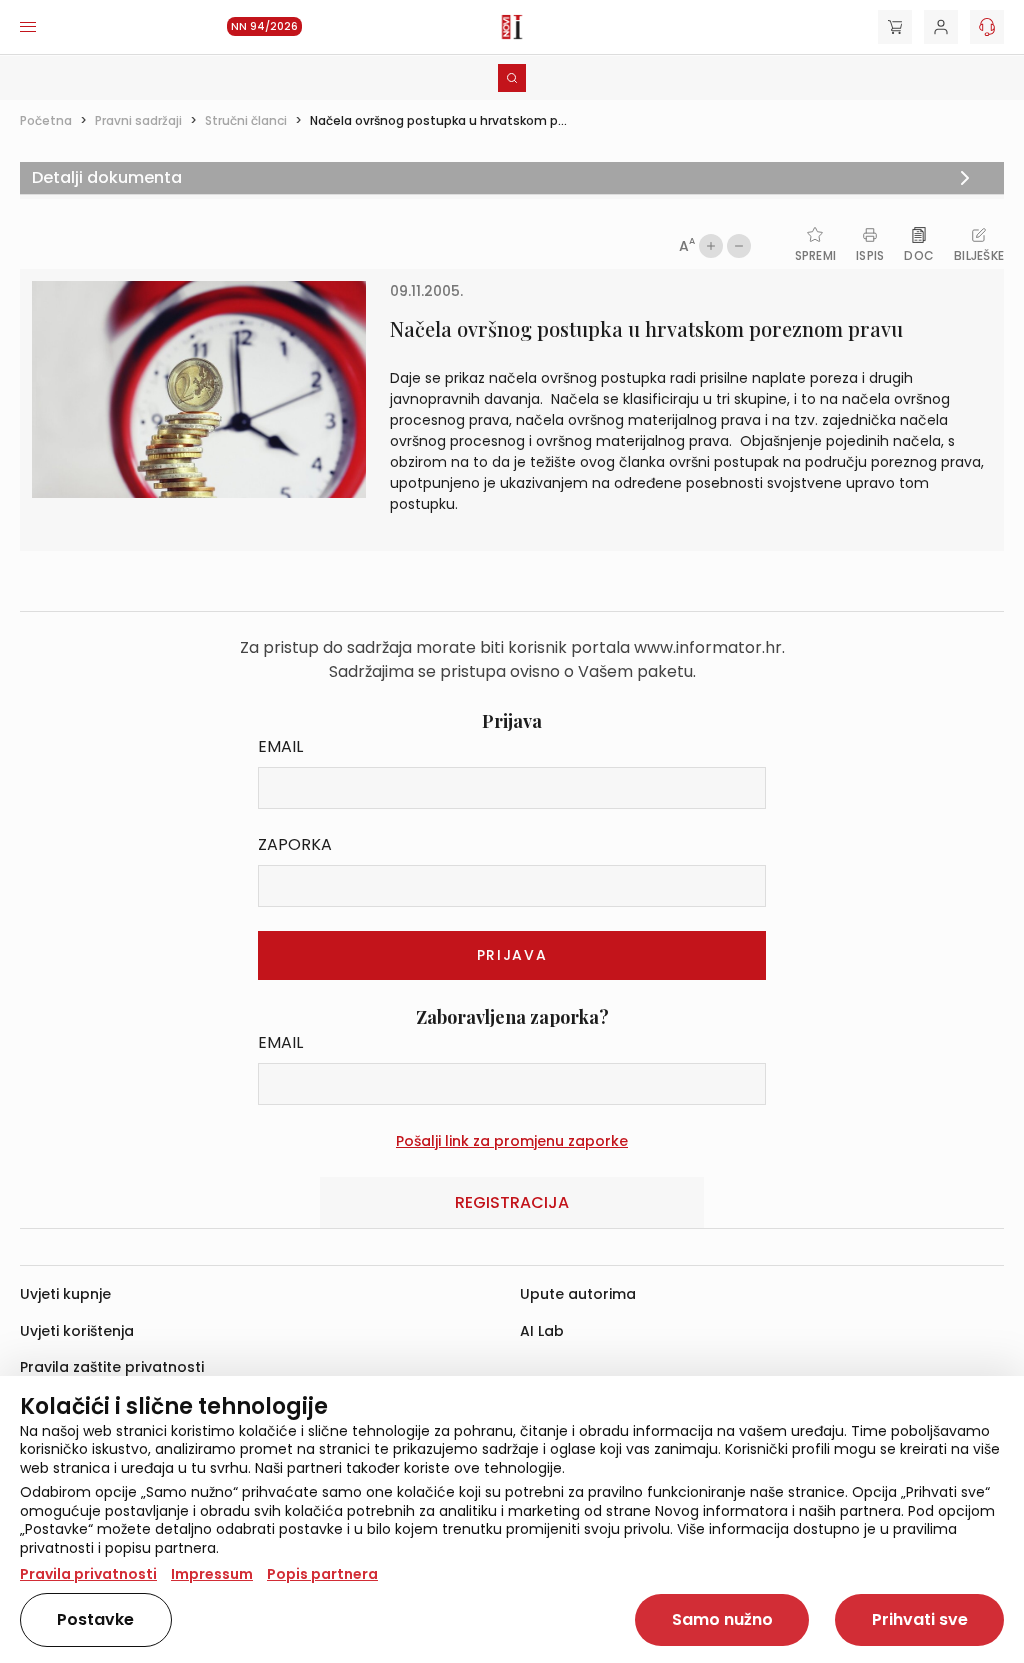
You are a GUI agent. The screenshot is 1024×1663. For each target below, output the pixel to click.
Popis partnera (322, 1574)
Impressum (212, 1574)
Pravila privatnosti (88, 1574)
